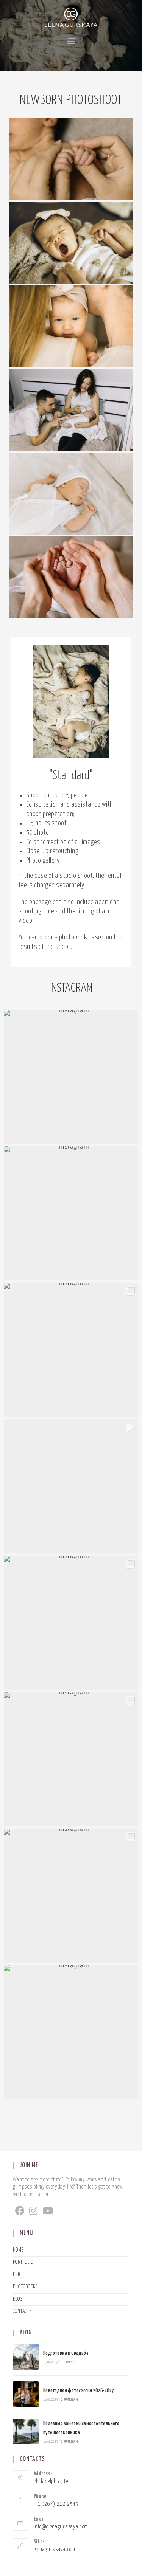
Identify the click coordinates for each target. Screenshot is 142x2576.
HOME (18, 2250)
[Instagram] (34, 2212)
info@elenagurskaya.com (61, 2527)
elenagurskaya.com (55, 2550)
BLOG (18, 2299)
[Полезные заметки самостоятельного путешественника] (26, 2432)
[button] (71, 1077)
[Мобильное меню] (71, 42)
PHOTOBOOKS (25, 2287)
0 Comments (68, 2362)
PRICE (18, 2275)
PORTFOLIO (23, 2262)
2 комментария (70, 2400)
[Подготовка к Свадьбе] (26, 2357)
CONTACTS (22, 2311)
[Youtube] (48, 2212)
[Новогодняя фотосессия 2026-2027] (26, 2394)
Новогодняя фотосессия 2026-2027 (79, 2391)
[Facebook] (20, 2212)
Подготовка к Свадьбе (66, 2353)
